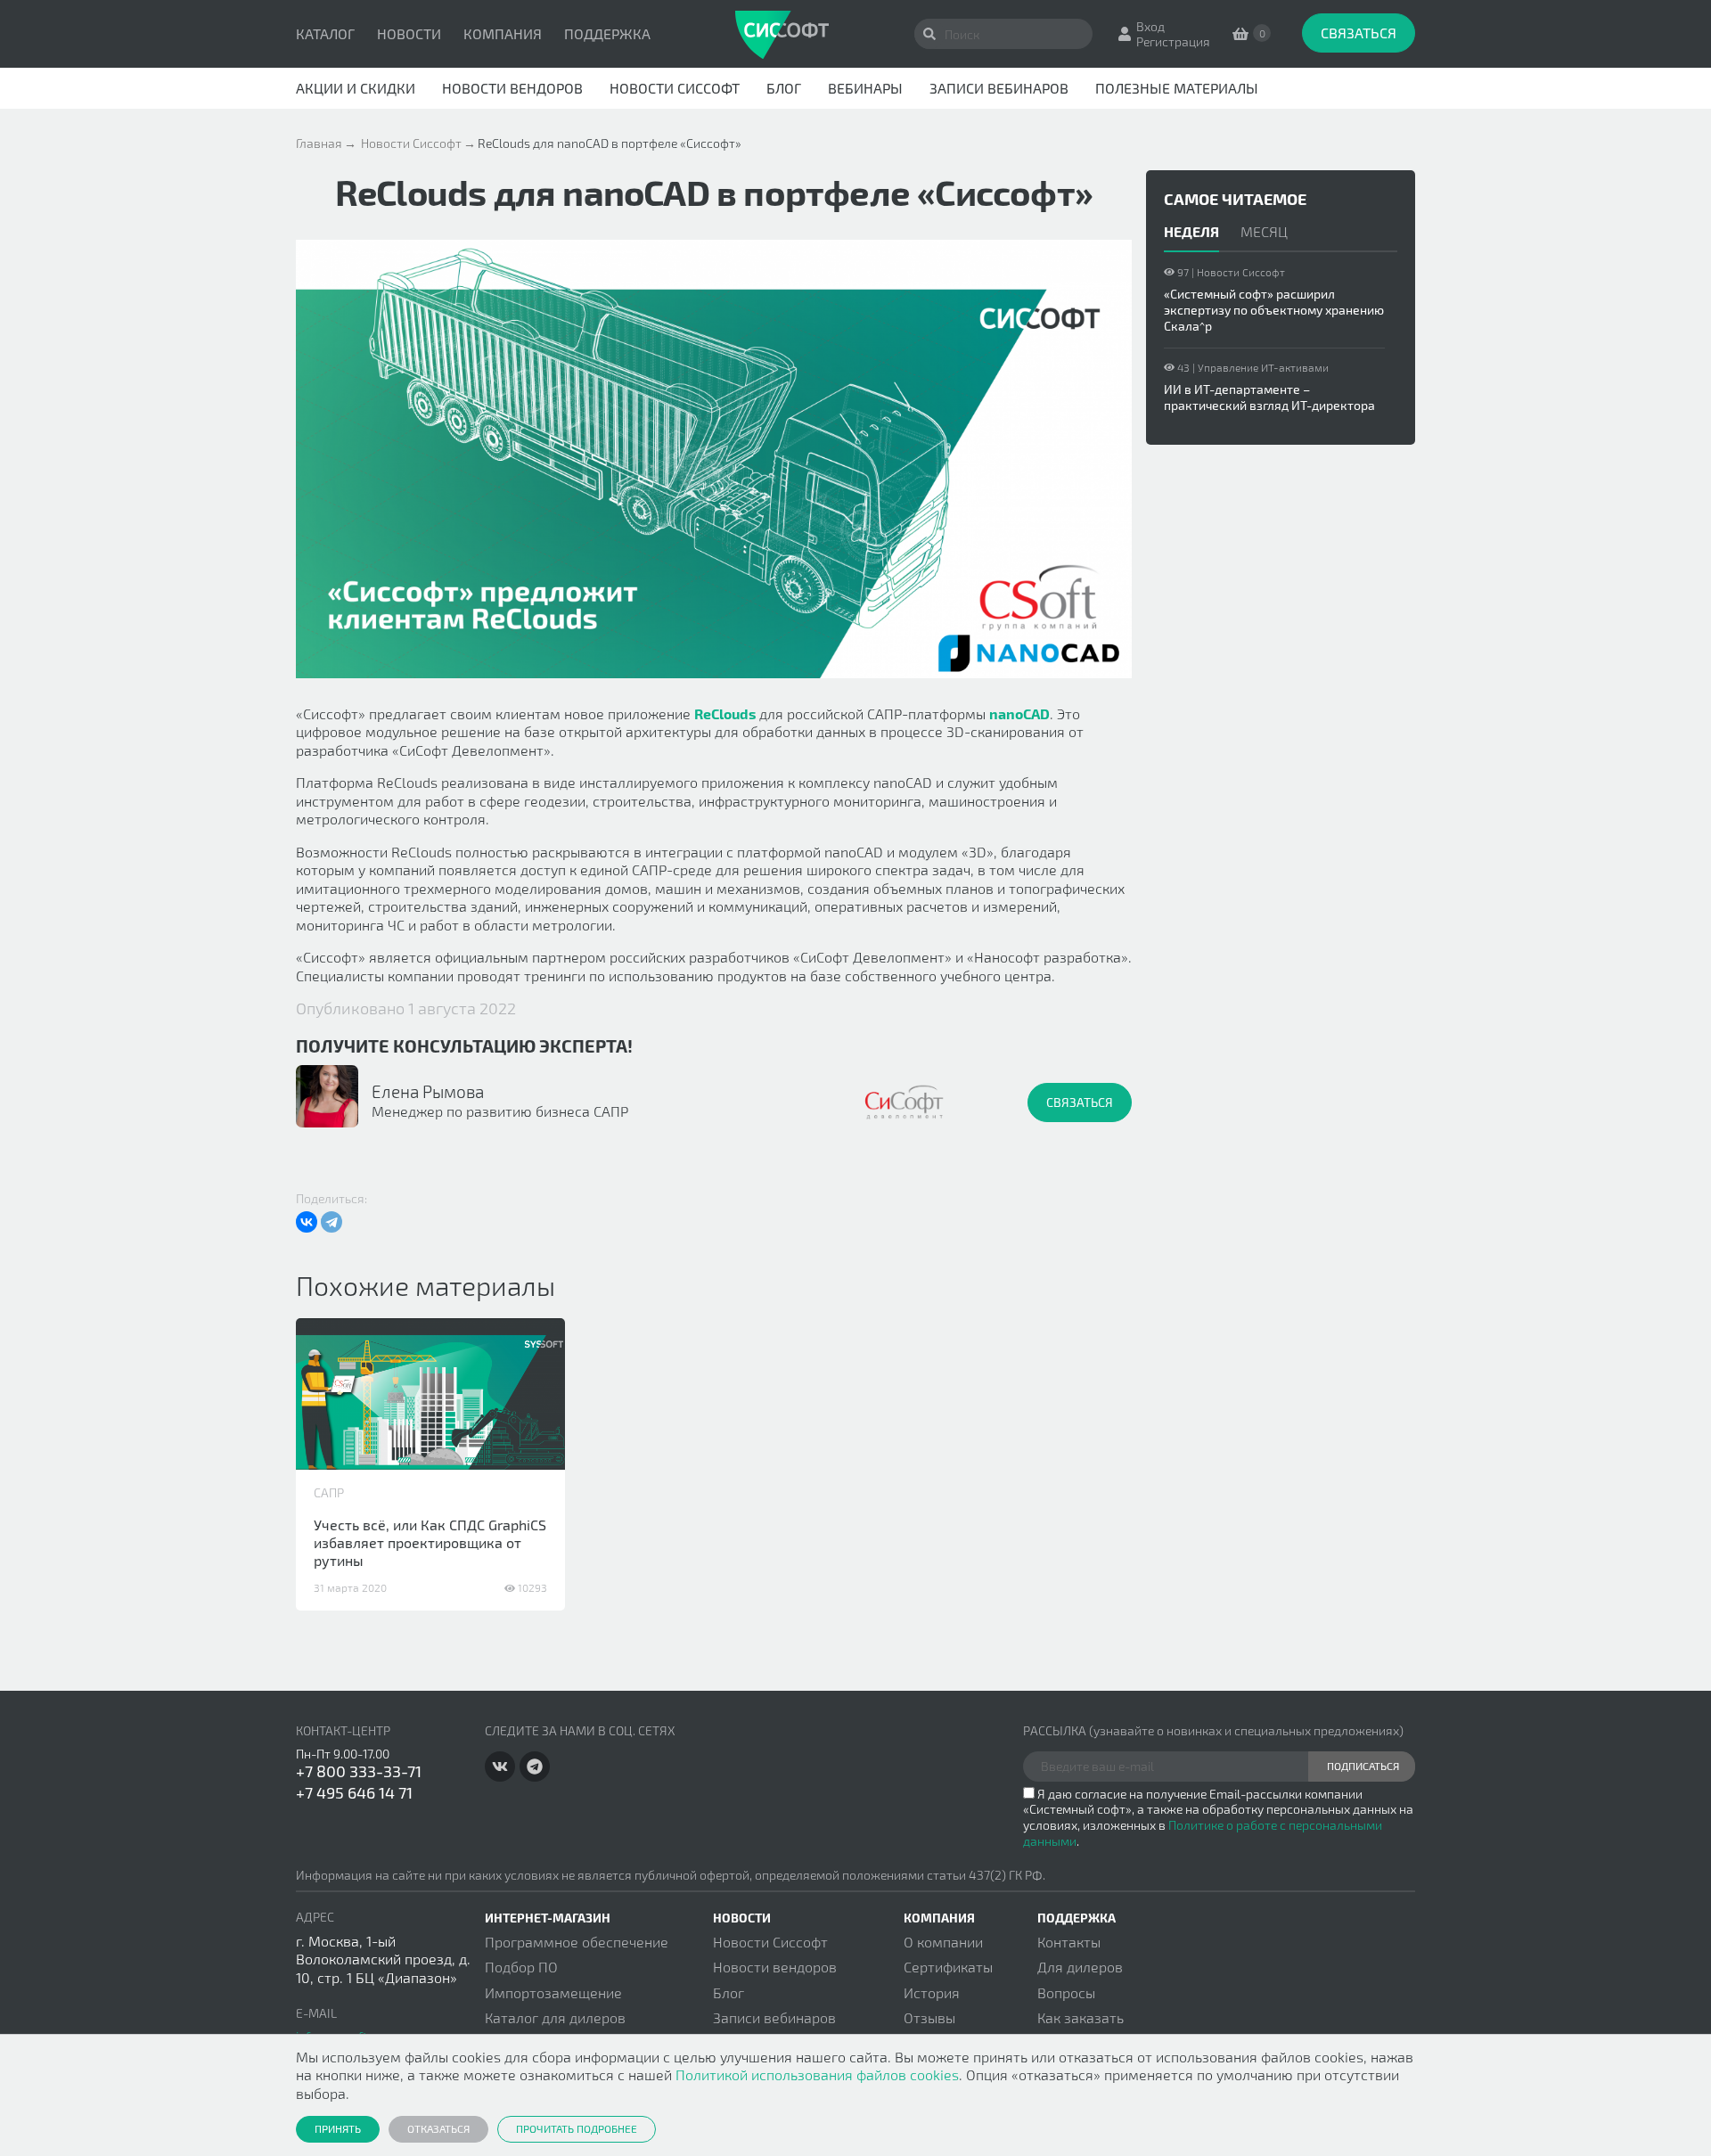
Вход (1150, 26)
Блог (784, 88)
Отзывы (929, 2017)
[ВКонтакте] (307, 1222)
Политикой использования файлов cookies (817, 2074)
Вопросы (1066, 1992)
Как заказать (1081, 2017)
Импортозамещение (553, 1992)
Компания (503, 33)
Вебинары (865, 88)
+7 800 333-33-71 (359, 1771)
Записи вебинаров (999, 88)
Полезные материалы (1177, 88)
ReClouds (725, 713)
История (932, 1992)
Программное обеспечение (577, 1942)
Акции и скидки (356, 88)
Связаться (1359, 33)
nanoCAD (1019, 713)
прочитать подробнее (577, 2128)
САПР (329, 1492)
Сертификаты (948, 1967)
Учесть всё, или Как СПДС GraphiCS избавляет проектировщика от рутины (430, 1542)
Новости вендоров (512, 88)
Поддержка (607, 33)
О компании (943, 1942)
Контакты (1069, 1942)
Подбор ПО (521, 1967)
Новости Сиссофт (675, 88)
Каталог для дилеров (555, 2017)
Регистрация (1173, 41)
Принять (338, 2128)
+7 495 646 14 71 (354, 1792)
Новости (409, 33)
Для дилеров (1080, 1967)
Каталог (325, 33)
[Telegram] (332, 1222)
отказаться (438, 2128)
